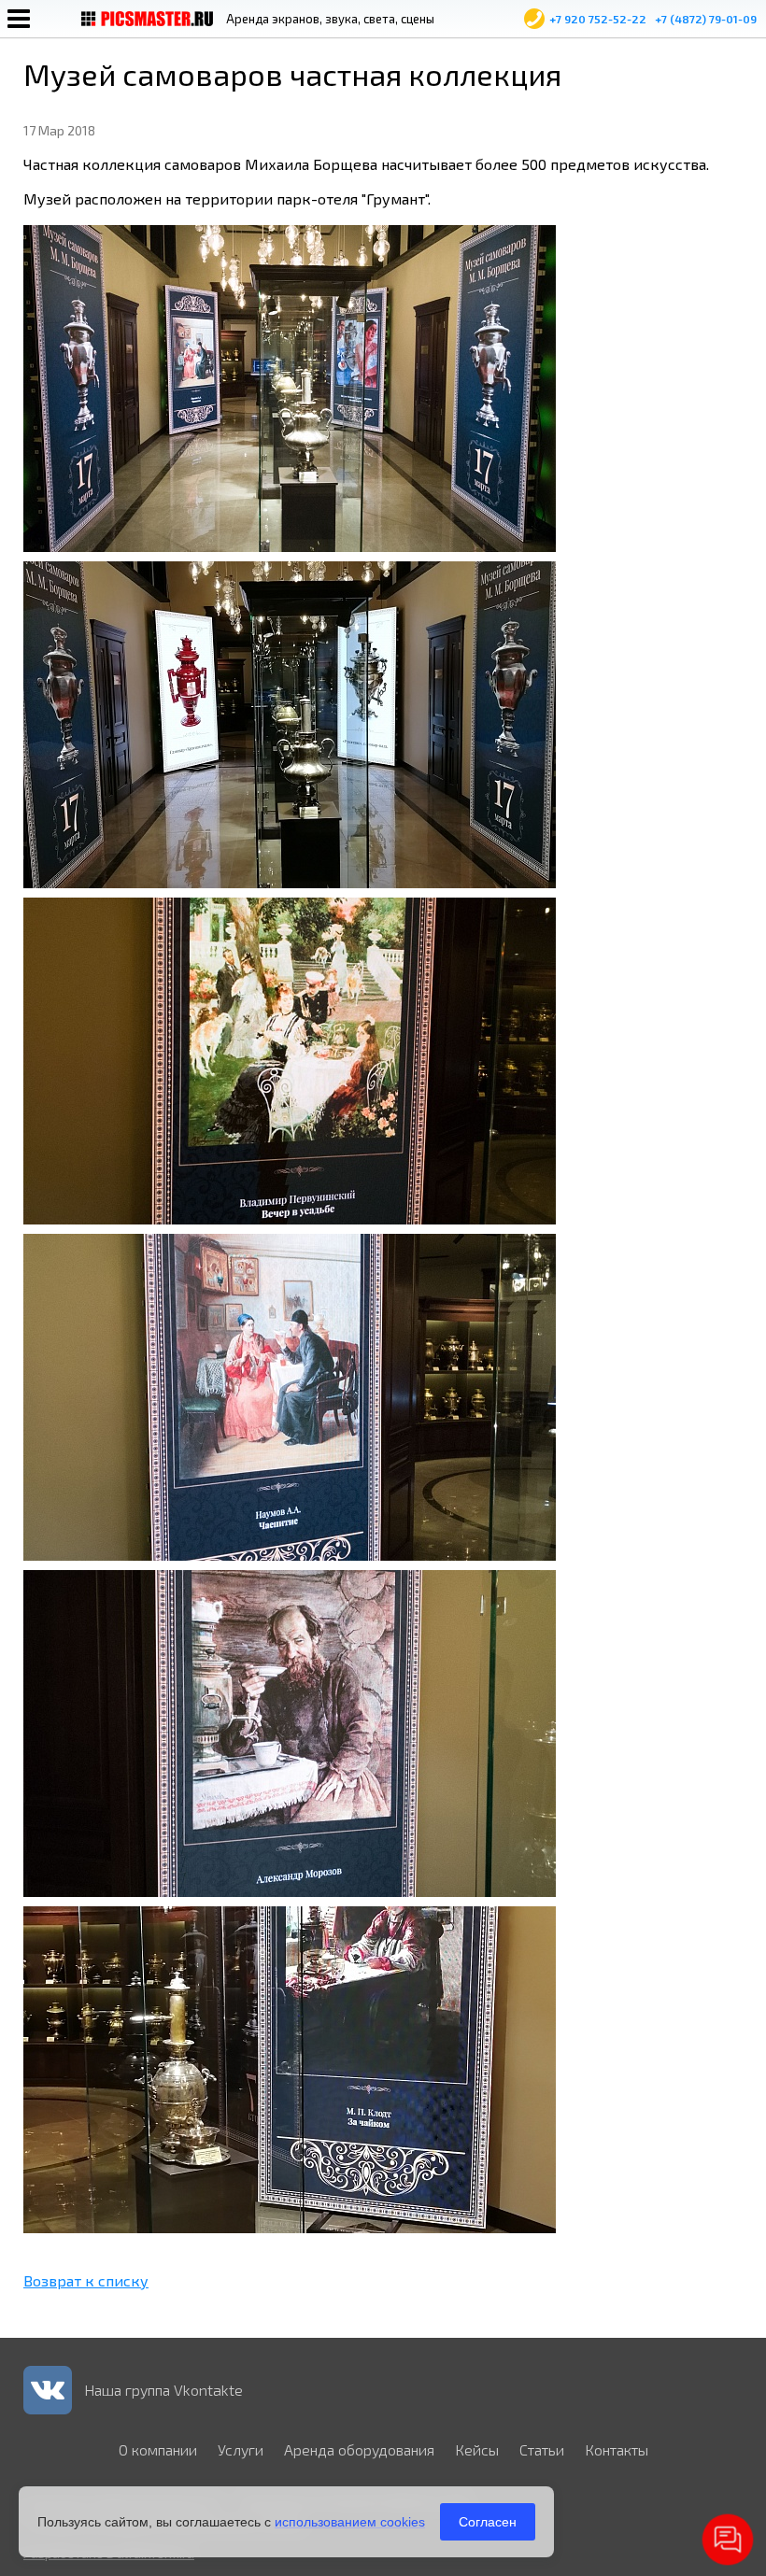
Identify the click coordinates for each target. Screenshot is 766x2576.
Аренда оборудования (359, 2449)
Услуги (241, 2449)
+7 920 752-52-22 (598, 19)
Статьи (542, 2449)
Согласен (488, 2522)
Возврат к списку (86, 2280)
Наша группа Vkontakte (163, 2390)
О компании (158, 2449)
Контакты (617, 2449)
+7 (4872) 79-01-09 (706, 19)
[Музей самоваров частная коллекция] (290, 546)
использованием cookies (350, 2522)
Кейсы (477, 2449)
